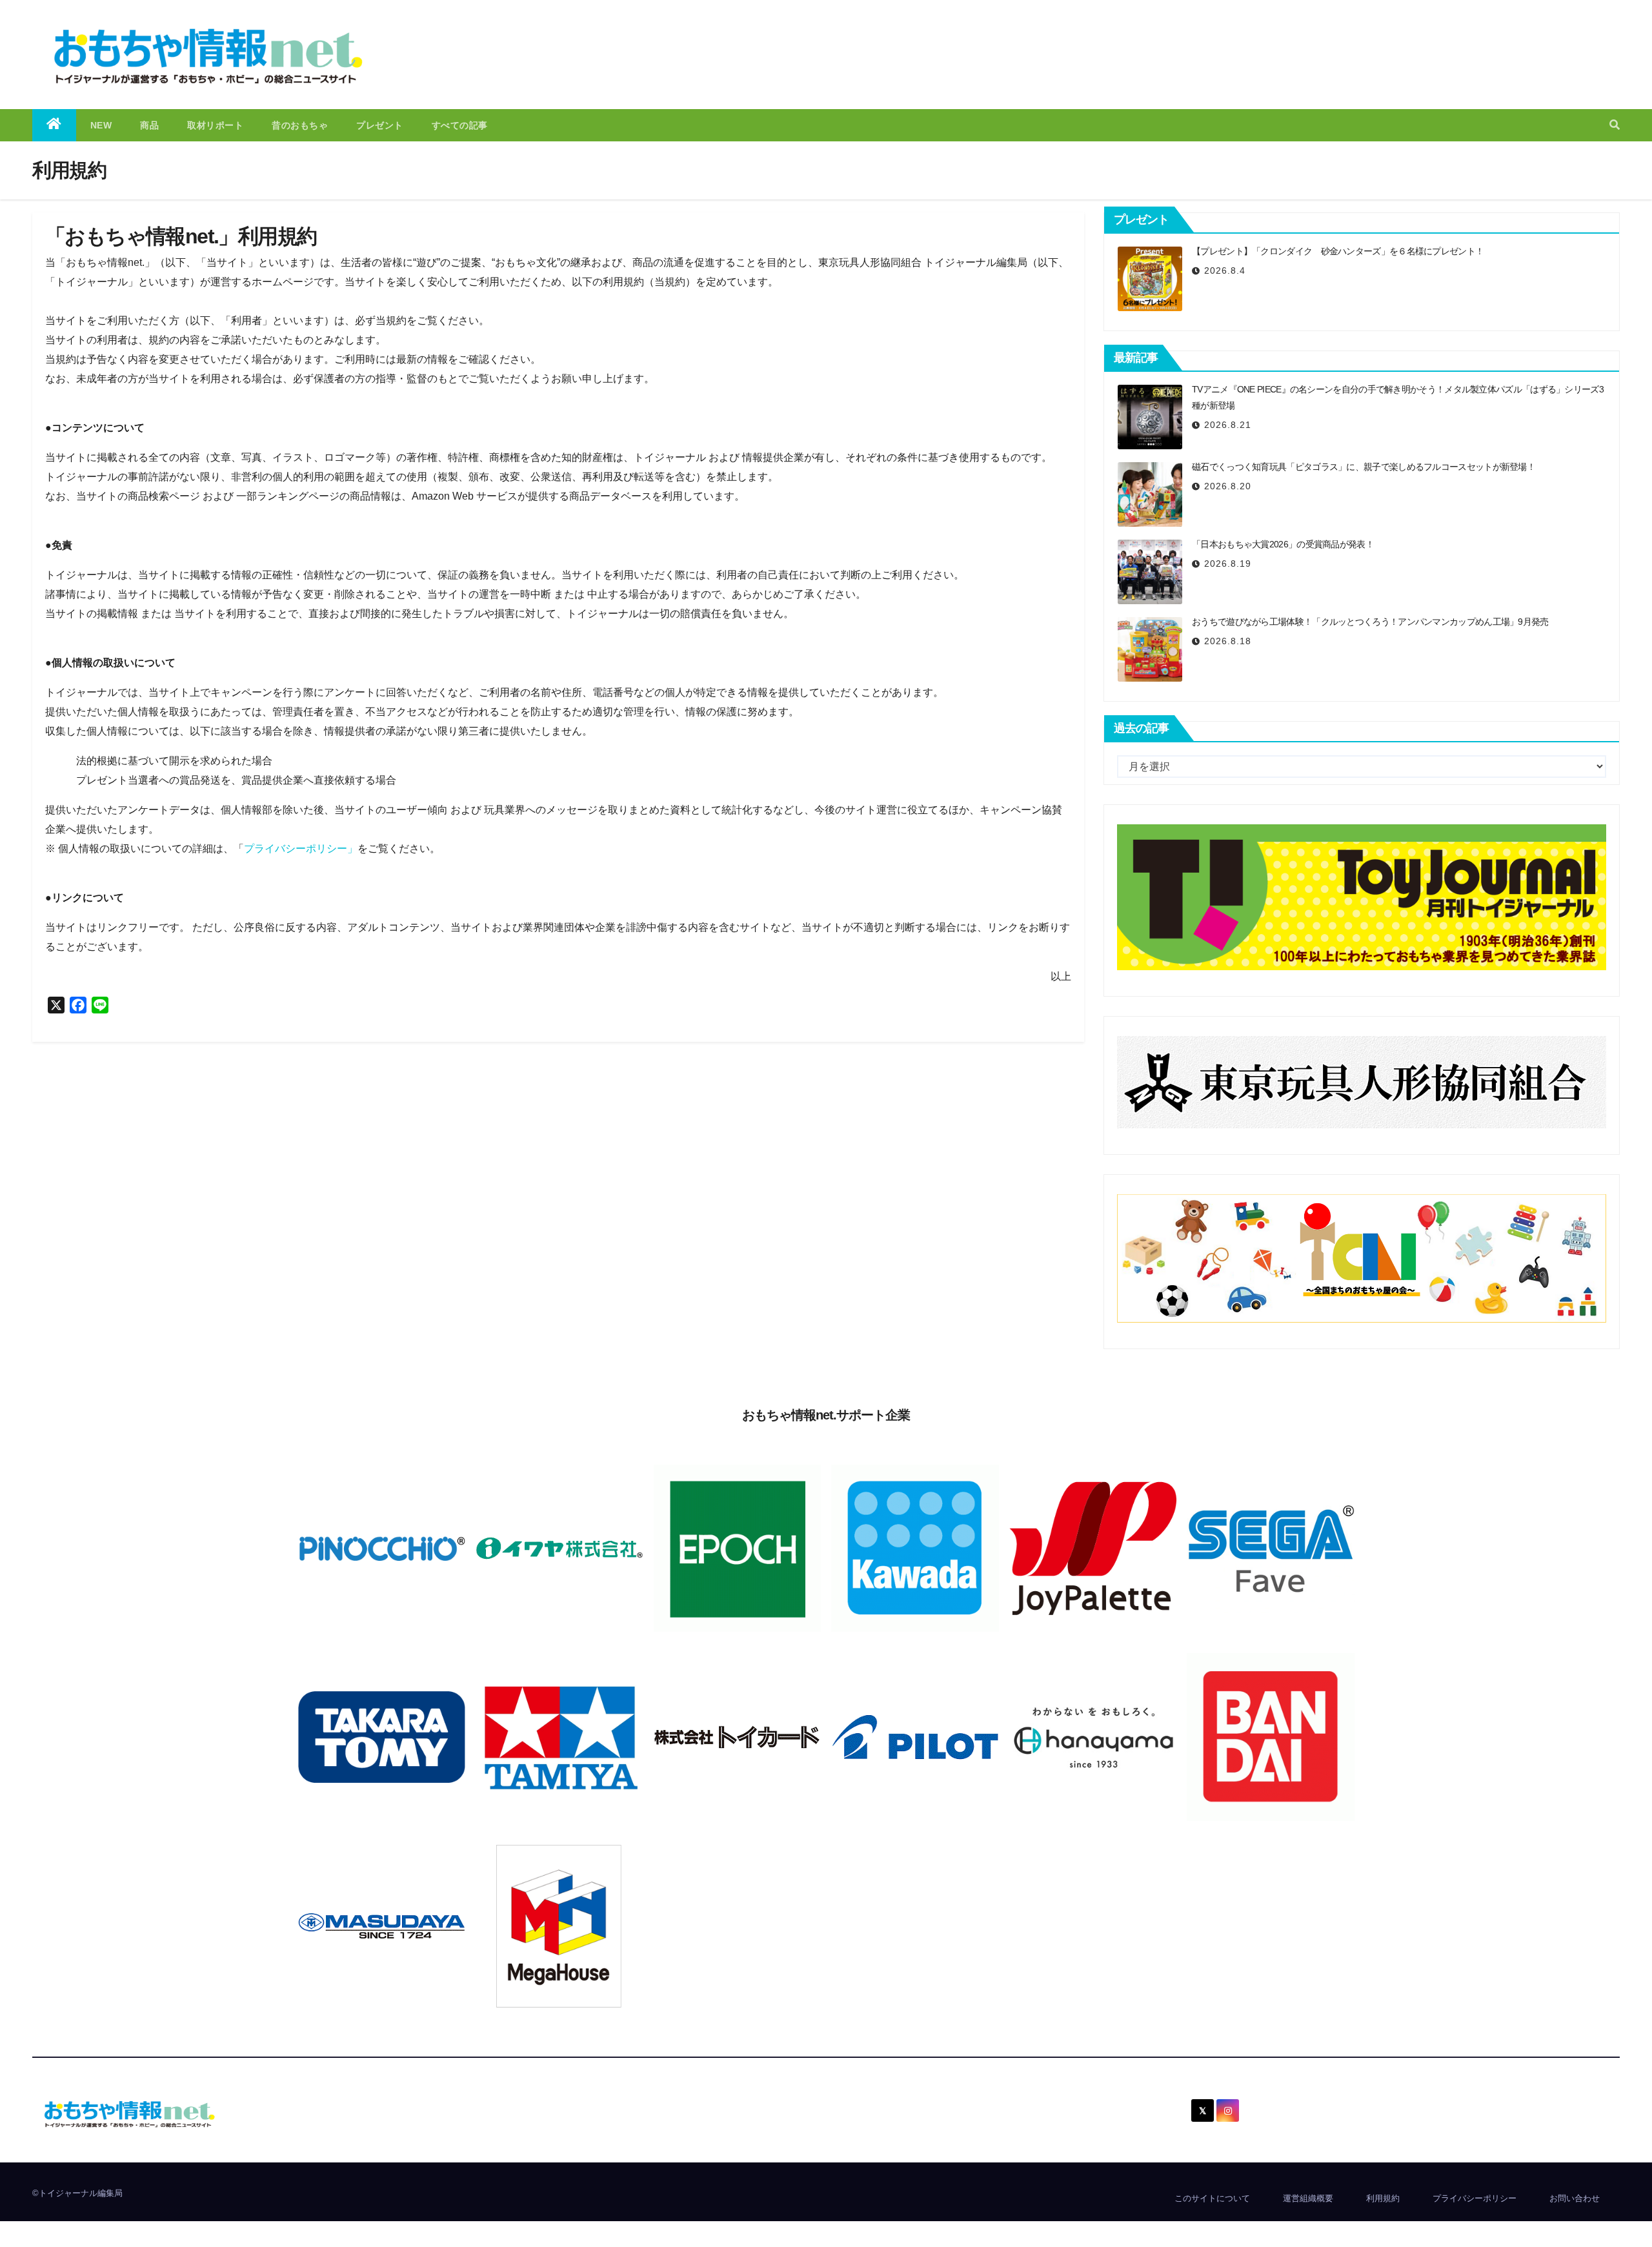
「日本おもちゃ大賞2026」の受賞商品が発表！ (1283, 544)
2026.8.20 (1228, 486)
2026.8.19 (1228, 564)
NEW (101, 125)
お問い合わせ (1575, 2198)
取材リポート (215, 125)
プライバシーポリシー (1475, 2198)
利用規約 (1383, 2198)
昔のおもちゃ (300, 125)
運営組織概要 (1308, 2198)
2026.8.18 (1228, 641)
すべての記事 (460, 125)
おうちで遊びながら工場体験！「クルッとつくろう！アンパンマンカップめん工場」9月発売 (1370, 622)
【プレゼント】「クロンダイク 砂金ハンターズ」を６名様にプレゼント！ (1338, 251)
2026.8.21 (1228, 425)
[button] (1615, 125)
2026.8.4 (1225, 270)
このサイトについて (1212, 2198)
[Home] (54, 125)
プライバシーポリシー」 (301, 849)
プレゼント (380, 125)
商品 (149, 125)
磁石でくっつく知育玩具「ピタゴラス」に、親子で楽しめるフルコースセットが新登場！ (1364, 467)
